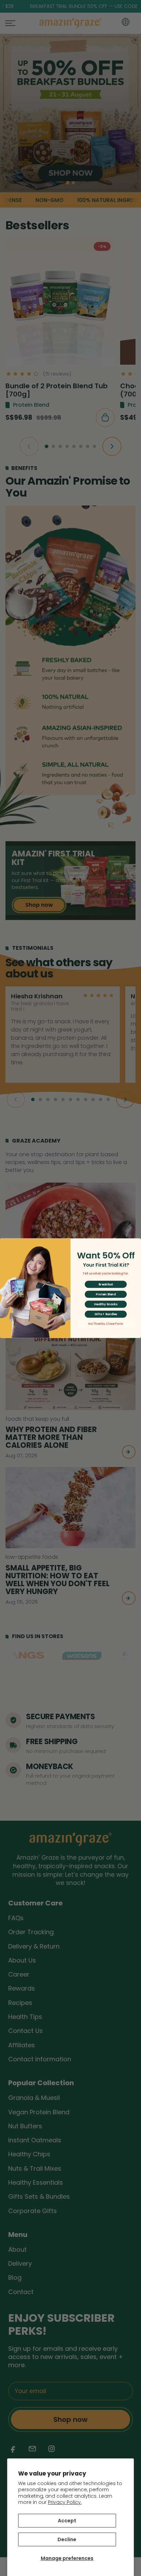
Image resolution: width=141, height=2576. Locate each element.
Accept (67, 2521)
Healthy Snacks (106, 1304)
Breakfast (106, 1284)
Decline (67, 2539)
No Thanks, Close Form (106, 1324)
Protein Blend (106, 1294)
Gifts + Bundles (106, 1314)
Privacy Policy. (65, 2502)
